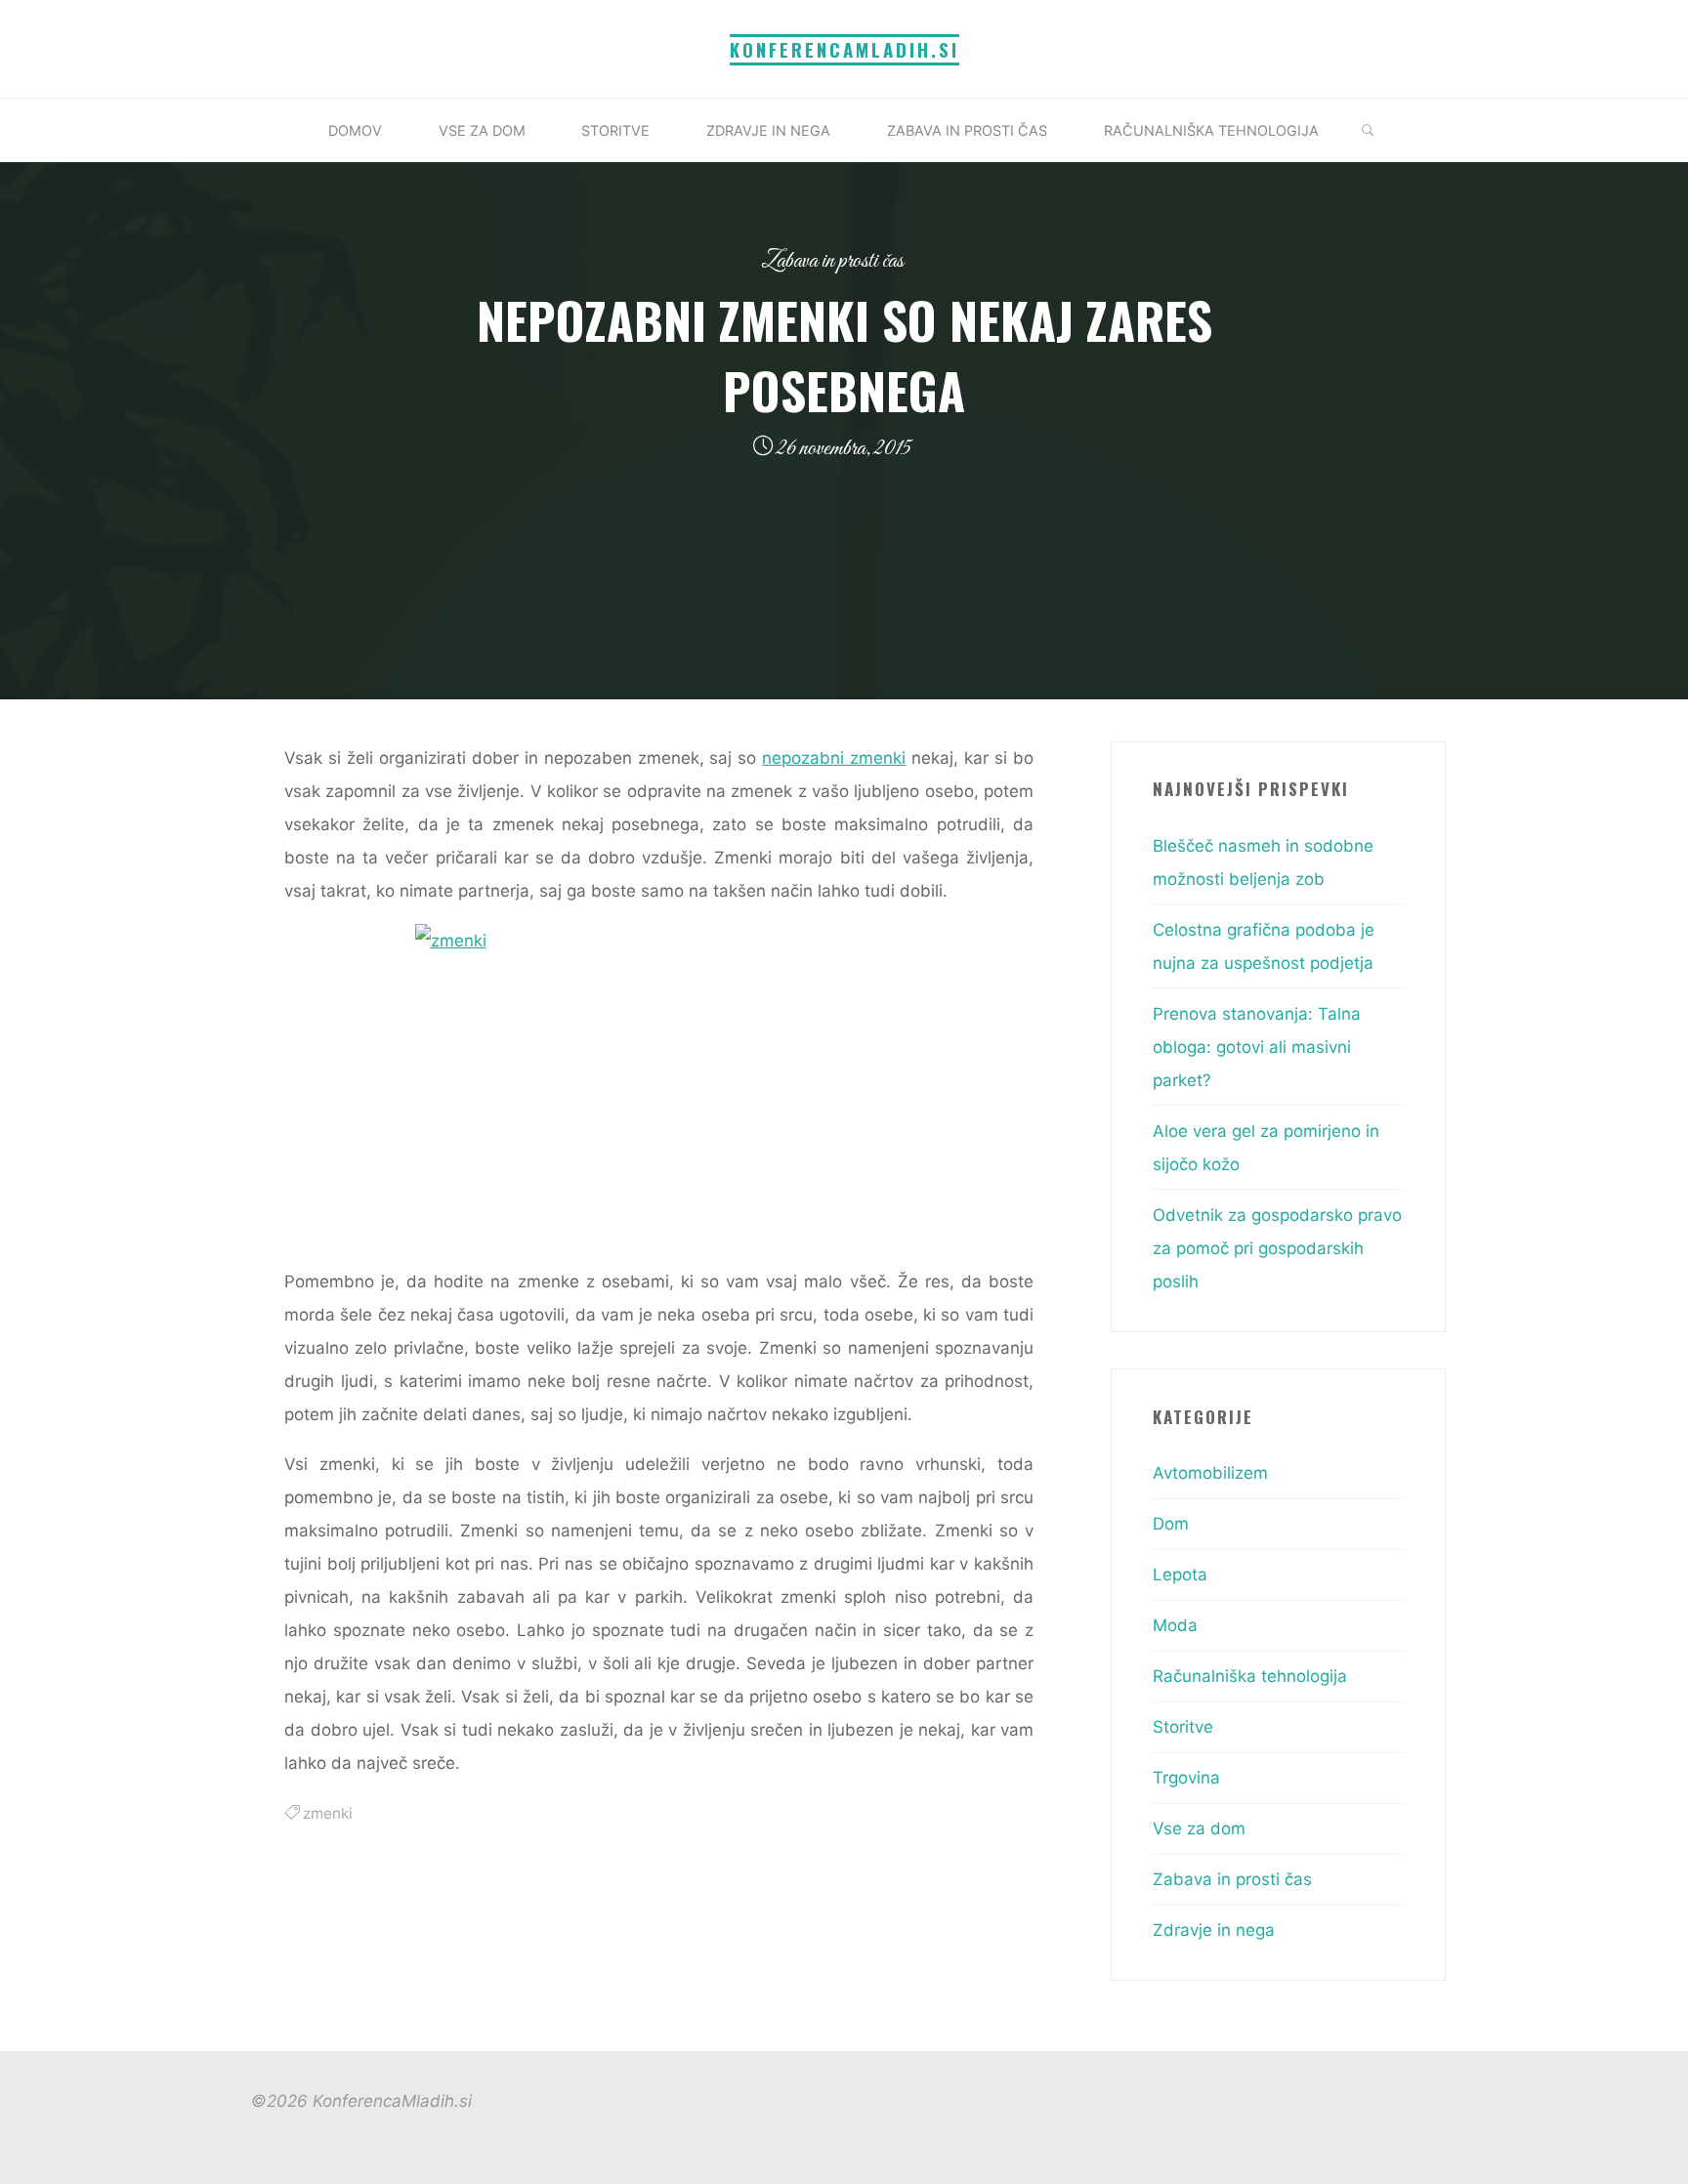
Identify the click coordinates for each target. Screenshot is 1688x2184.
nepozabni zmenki (834, 758)
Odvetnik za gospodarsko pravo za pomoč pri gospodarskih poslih (1277, 1248)
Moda (1175, 1625)
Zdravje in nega (1214, 1930)
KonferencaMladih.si (844, 49)
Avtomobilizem (1210, 1473)
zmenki (328, 1813)
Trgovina (1186, 1778)
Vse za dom (1199, 1828)
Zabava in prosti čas (832, 261)
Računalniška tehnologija (1250, 1676)
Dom (1171, 1524)
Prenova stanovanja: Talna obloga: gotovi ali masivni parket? (1257, 1047)
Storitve (1183, 1727)
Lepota (1180, 1575)
